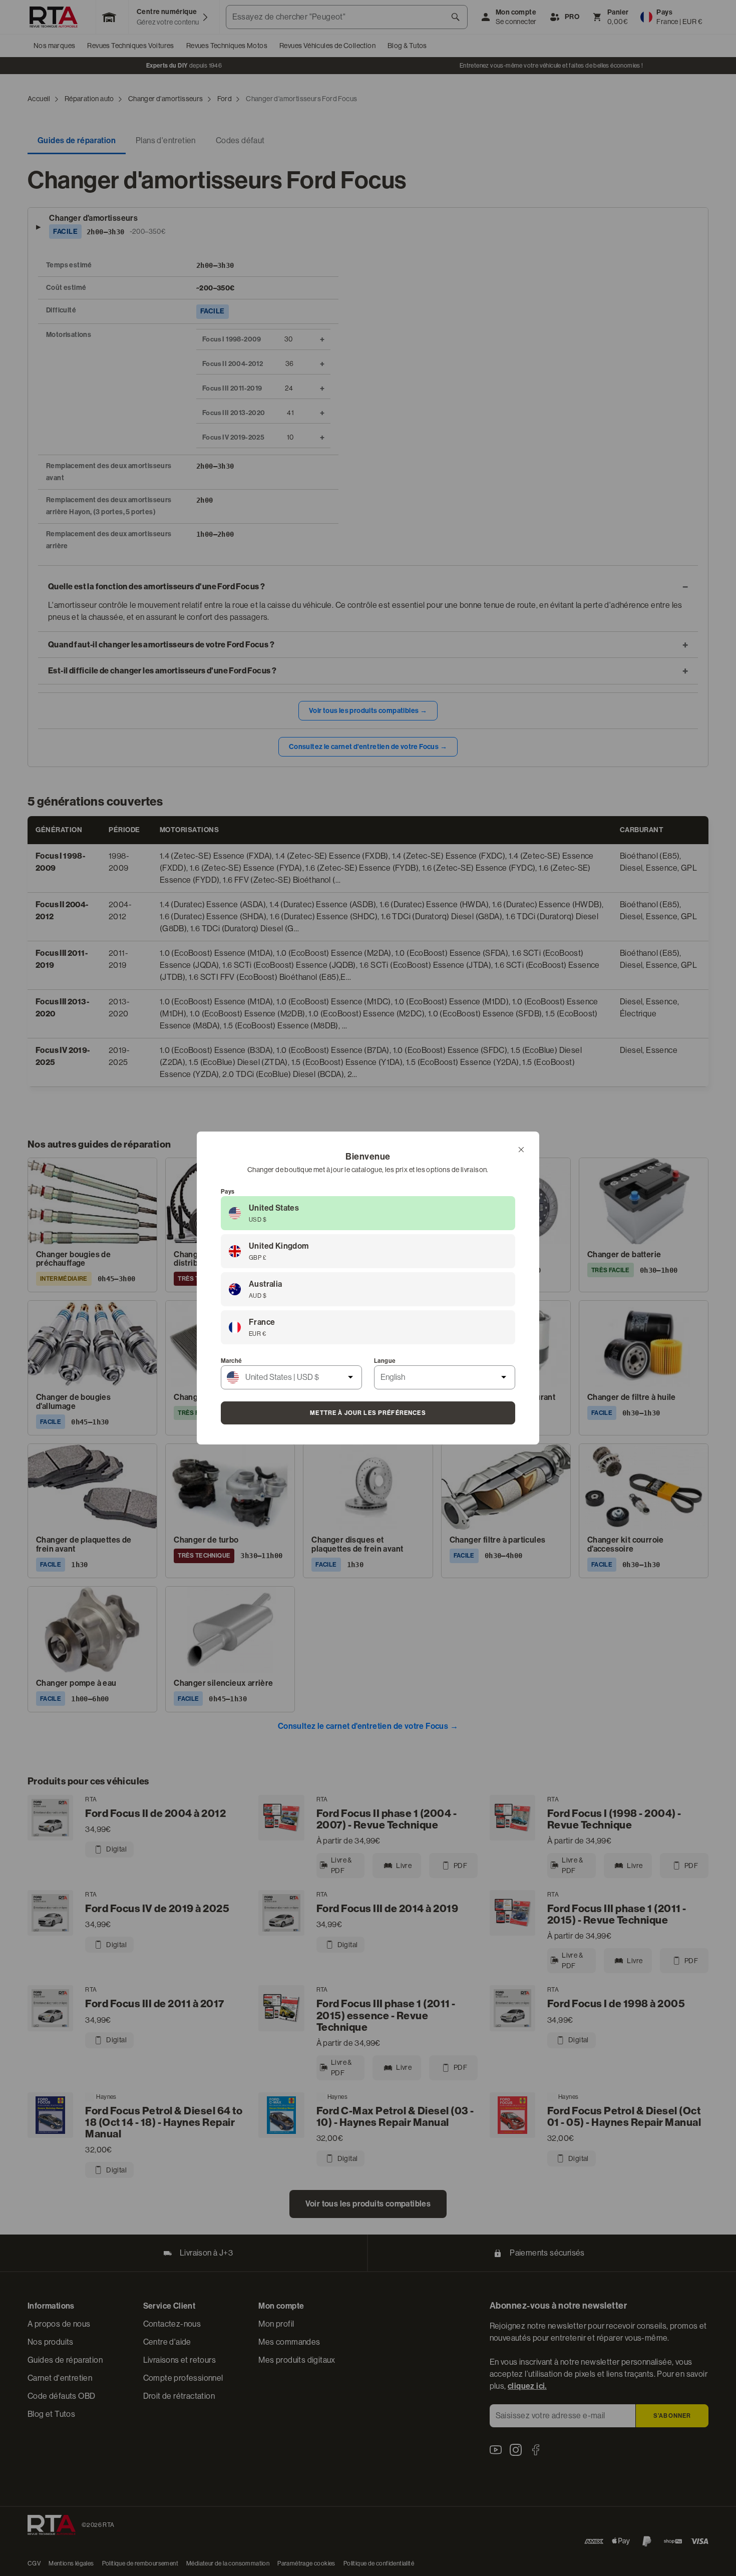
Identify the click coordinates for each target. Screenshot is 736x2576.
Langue (385, 1361)
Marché (231, 1361)
